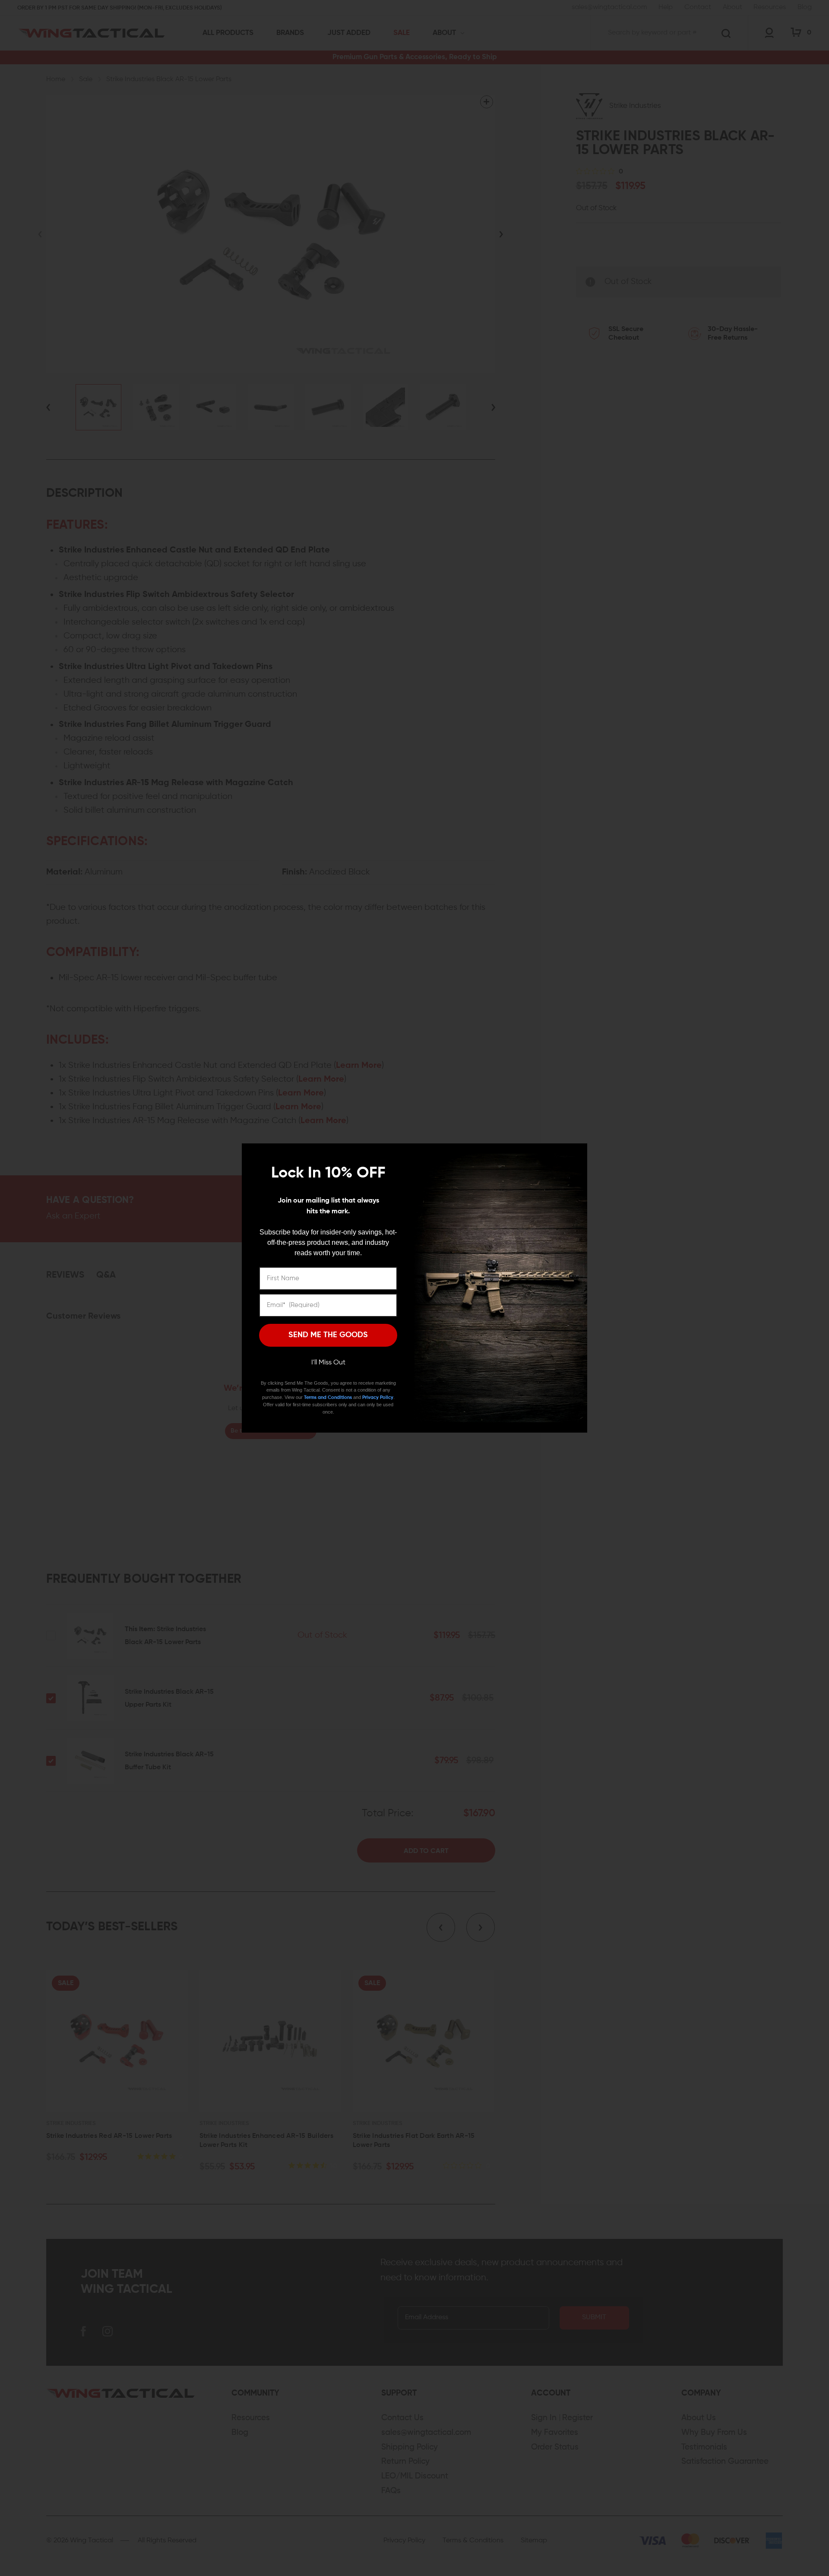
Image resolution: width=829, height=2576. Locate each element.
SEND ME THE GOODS (328, 1335)
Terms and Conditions (328, 1397)
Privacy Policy (378, 1397)
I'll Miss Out (328, 1363)
